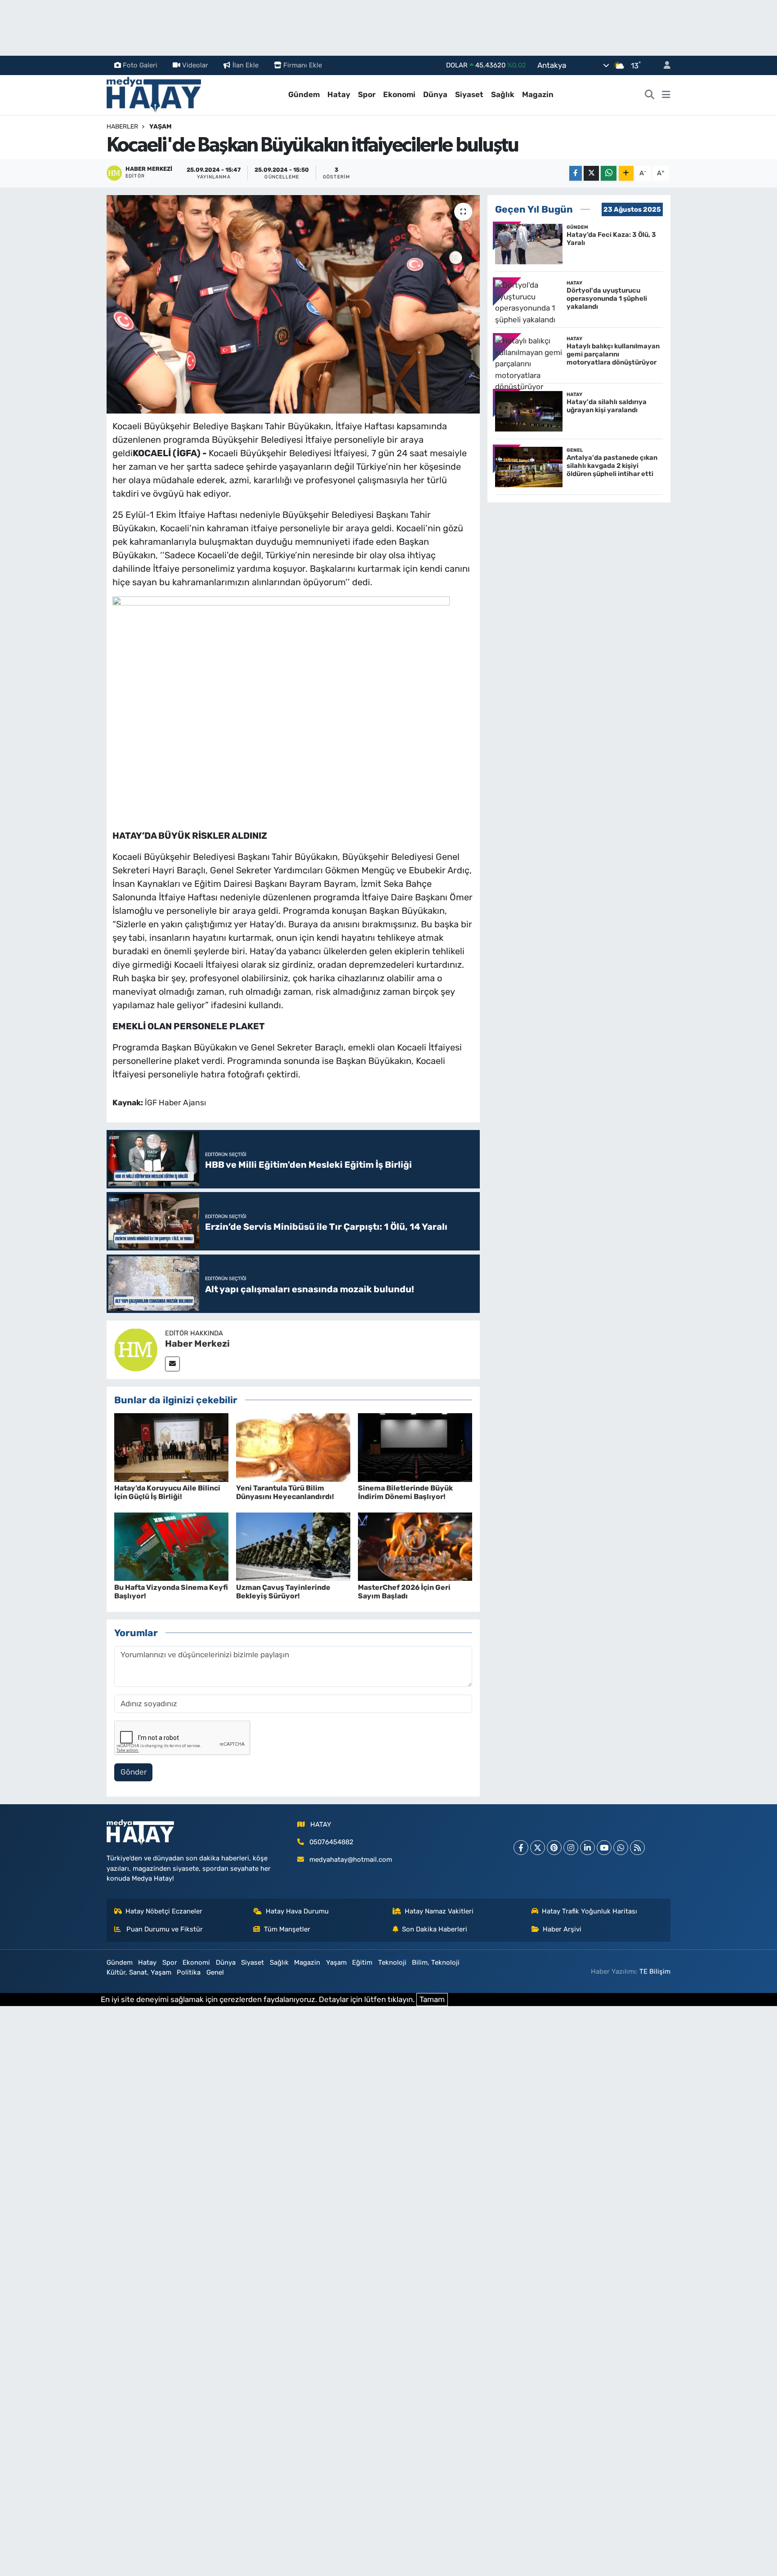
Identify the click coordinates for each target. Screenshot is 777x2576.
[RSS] (637, 1848)
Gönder (134, 1772)
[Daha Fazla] (626, 173)
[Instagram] (571, 1848)
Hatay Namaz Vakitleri (439, 1911)
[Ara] (650, 95)
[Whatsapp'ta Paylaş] (609, 173)
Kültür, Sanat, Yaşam (139, 1972)
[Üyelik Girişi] (663, 65)
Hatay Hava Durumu (297, 1911)
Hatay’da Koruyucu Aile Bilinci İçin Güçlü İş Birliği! (167, 1492)
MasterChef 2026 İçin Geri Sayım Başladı (404, 1592)
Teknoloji (392, 1962)
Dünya (435, 94)
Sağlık (503, 94)
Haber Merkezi (197, 1344)
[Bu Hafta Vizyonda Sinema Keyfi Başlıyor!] (171, 1546)
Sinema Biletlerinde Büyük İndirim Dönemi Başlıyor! (405, 1492)
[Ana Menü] (666, 95)
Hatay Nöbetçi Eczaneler (164, 1911)
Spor (367, 94)
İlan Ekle (246, 65)
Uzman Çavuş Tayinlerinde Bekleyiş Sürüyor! (283, 1592)
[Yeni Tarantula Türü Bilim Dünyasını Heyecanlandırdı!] (293, 1447)
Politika (189, 1972)
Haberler (122, 127)
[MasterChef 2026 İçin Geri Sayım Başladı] (415, 1546)
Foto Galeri (140, 65)
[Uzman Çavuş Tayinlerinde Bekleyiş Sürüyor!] (293, 1546)
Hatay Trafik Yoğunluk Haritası (589, 1911)
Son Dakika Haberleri (435, 1929)
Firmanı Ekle (303, 65)
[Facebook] (521, 1848)
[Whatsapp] (621, 1848)
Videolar (195, 65)
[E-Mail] (172, 1364)
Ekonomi (399, 94)
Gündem (304, 94)
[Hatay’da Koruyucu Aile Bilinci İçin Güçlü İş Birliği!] (171, 1447)
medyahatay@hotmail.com (351, 1860)
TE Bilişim (655, 1971)
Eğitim (362, 1962)
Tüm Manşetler (287, 1929)
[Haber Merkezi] (136, 1349)
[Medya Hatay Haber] (154, 94)
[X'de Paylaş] (591, 173)
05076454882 (331, 1842)
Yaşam (161, 127)
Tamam (432, 1999)
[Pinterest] (554, 1848)
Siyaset (469, 94)
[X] (538, 1848)
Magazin (538, 94)
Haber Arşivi (562, 1929)
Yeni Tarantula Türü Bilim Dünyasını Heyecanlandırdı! (285, 1492)
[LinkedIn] (587, 1848)
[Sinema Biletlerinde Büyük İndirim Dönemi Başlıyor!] (415, 1447)
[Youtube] (604, 1848)
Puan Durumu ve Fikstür (164, 1929)
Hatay (339, 94)
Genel (215, 1972)
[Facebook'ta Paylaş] (576, 173)
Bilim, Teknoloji (436, 1962)
